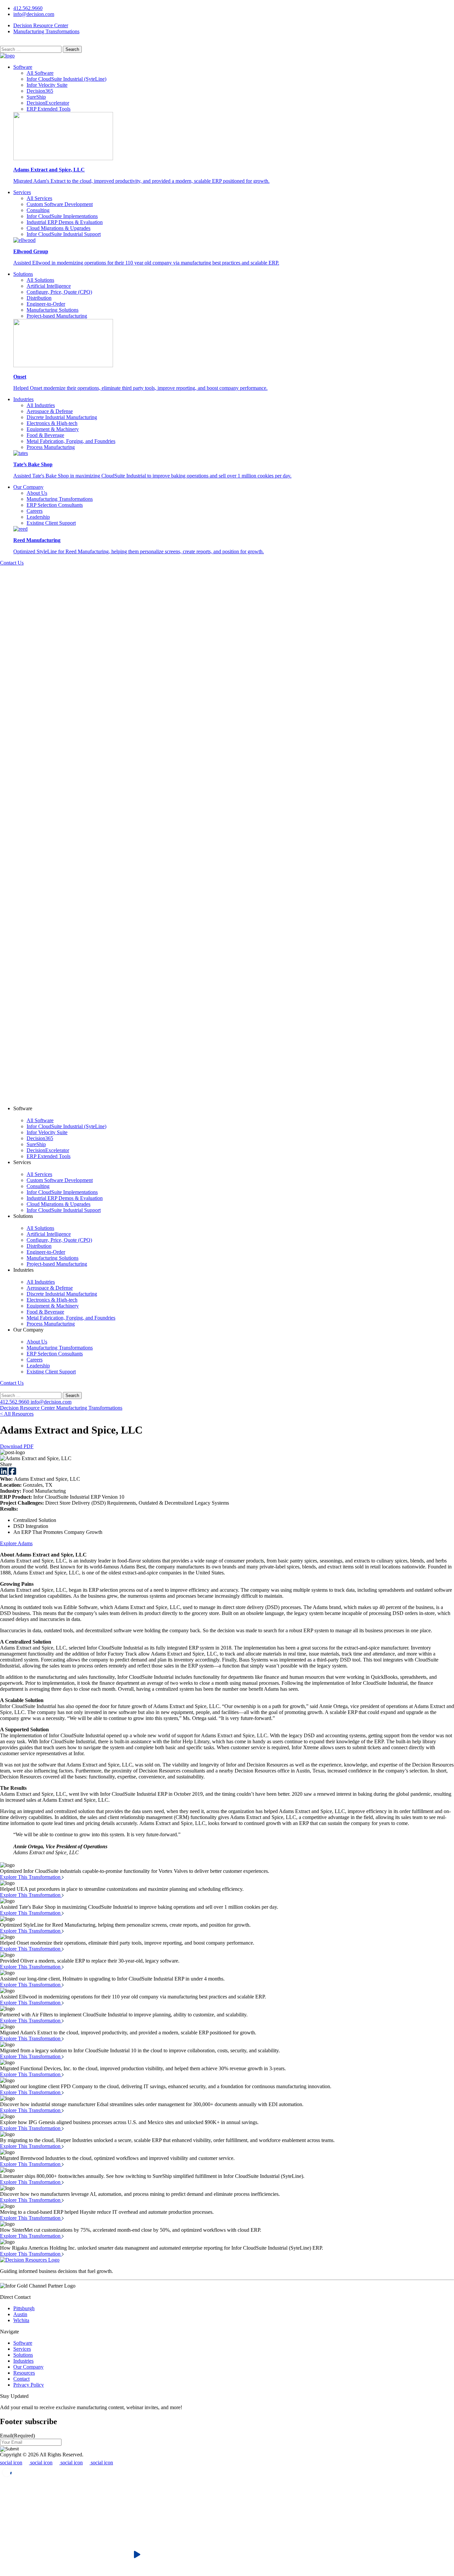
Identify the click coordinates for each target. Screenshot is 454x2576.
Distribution (39, 298)
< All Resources (17, 1414)
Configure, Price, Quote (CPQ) (59, 292)
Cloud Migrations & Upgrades (58, 228)
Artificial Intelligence (49, 286)
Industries (23, 399)
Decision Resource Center (41, 25)
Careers (35, 511)
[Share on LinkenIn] (4, 1473)
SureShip (36, 97)
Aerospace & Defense (50, 411)
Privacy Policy (29, 2385)
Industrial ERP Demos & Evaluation (65, 222)
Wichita (21, 2320)
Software (23, 67)
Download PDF (17, 1446)
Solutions (23, 274)
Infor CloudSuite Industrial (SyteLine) (66, 79)
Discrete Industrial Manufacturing (62, 417)
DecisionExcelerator (48, 103)
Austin (20, 2314)
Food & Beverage (45, 435)
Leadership (38, 517)
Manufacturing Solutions (53, 310)
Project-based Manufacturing (57, 316)
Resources (24, 2373)
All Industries (41, 405)
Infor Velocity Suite (47, 85)
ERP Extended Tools (49, 109)
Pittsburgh (24, 2308)
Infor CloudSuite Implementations (62, 216)
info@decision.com (34, 14)
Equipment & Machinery (53, 429)
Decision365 (40, 91)
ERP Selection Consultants (55, 505)
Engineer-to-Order (46, 304)
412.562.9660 (28, 8)
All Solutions (40, 280)
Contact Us (12, 563)
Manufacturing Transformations (46, 31)
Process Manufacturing (51, 447)
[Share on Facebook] (12, 1473)
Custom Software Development (60, 204)
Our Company (28, 487)
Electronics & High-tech (52, 423)
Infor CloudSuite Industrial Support (64, 234)
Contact (21, 2379)
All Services (39, 198)
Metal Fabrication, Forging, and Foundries (71, 441)
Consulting (38, 210)
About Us (37, 493)
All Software (40, 73)
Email (17, 2436)
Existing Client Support (51, 523)
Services (22, 192)
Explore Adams (16, 1543)
